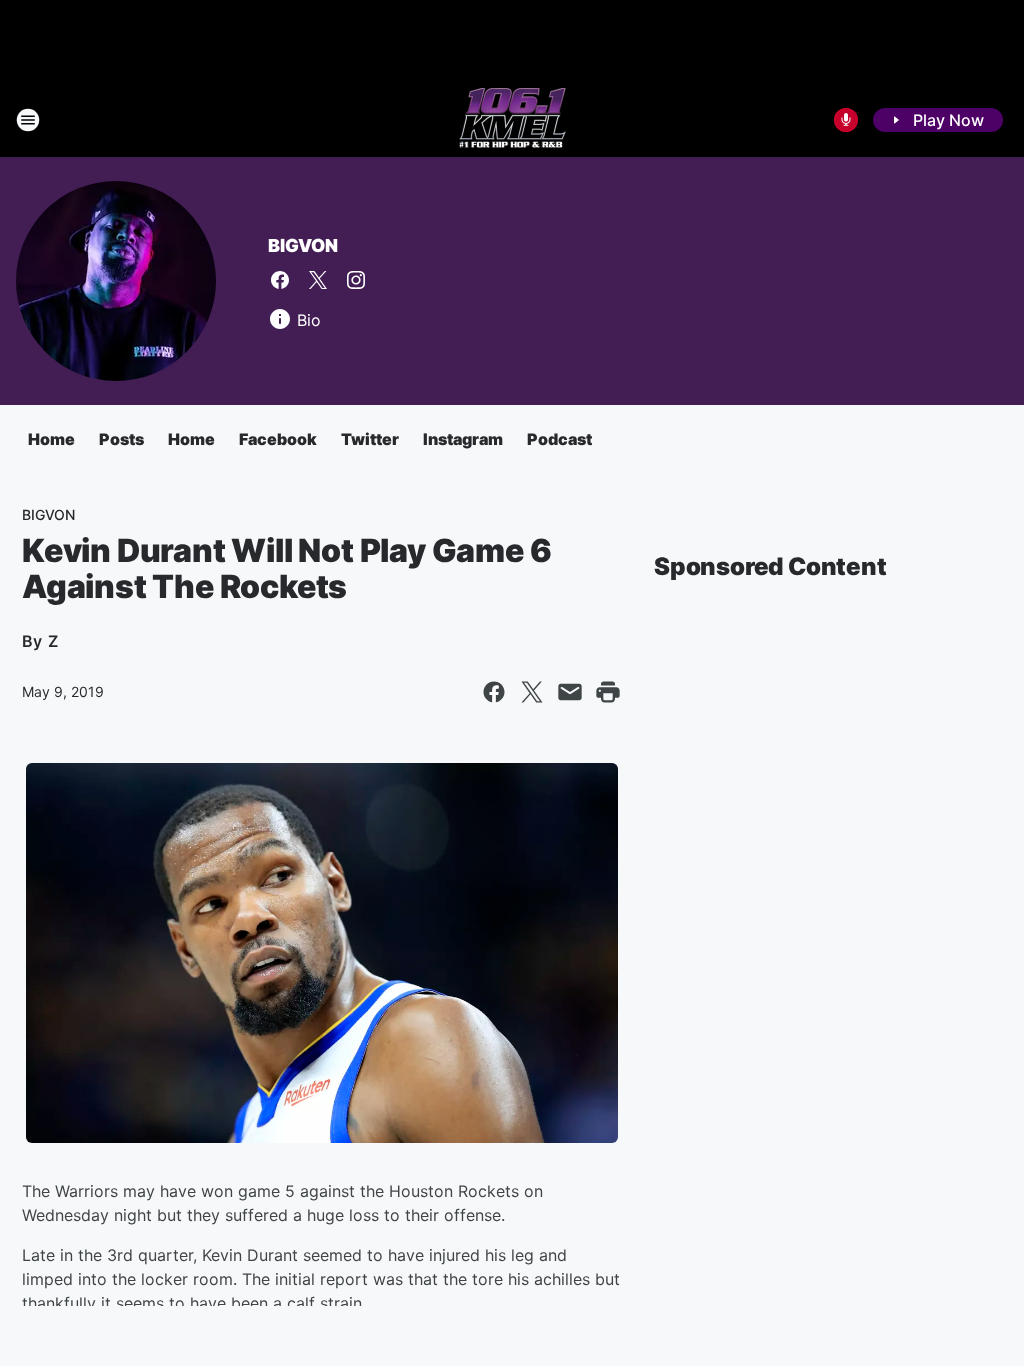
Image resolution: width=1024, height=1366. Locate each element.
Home (51, 439)
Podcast (559, 439)
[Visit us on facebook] (280, 280)
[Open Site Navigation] (28, 120)
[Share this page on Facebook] (494, 692)
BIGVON (303, 245)
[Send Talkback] (846, 120)
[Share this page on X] (532, 692)
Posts (121, 439)
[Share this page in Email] (570, 692)
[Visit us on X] (318, 280)
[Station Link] (512, 120)
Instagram (463, 439)
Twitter (370, 439)
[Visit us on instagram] (356, 280)
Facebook (278, 439)
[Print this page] (608, 692)
